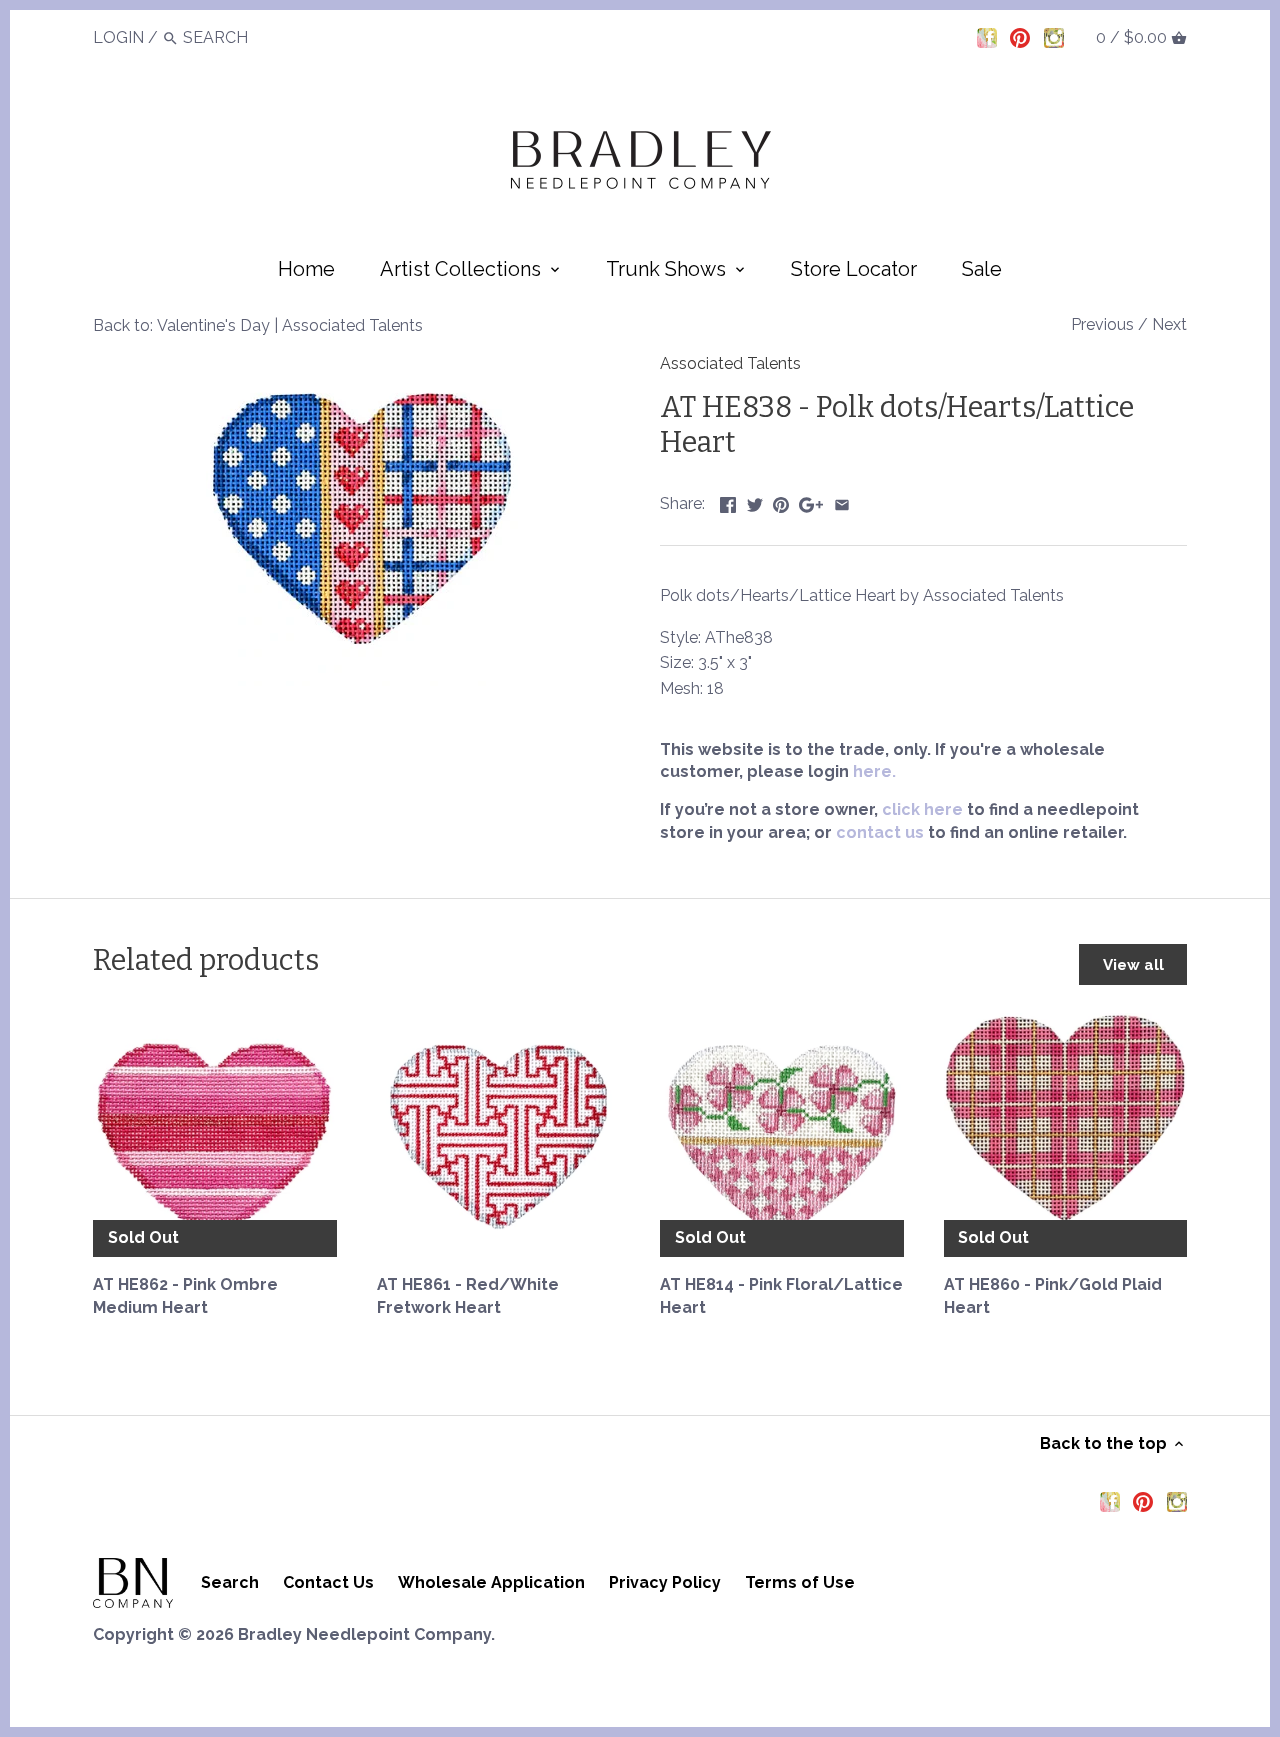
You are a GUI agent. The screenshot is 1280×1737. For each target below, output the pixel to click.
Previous (1102, 324)
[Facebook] (987, 37)
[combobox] (238, 37)
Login (118, 37)
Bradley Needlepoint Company (364, 1634)
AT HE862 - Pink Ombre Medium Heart (185, 1295)
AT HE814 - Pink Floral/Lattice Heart (781, 1295)
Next (1169, 324)
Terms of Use (800, 1582)
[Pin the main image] (781, 501)
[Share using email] (842, 501)
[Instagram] (1054, 37)
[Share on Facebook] (728, 501)
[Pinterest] (1020, 37)
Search (230, 1582)
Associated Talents (730, 363)
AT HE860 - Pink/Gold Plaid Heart (1053, 1295)
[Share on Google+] (811, 501)
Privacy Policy (665, 1582)
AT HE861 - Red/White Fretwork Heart (468, 1295)
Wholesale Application (491, 1582)
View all (1133, 965)
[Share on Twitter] (755, 501)
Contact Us (328, 1582)
